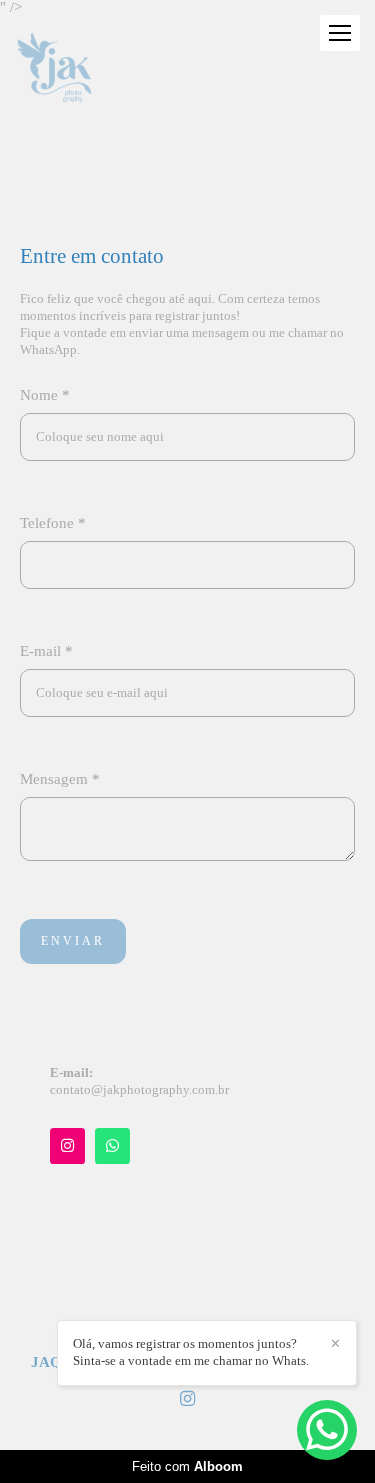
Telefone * (53, 523)
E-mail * (46, 651)
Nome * (45, 395)
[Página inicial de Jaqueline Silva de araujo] (54, 69)
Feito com (187, 1466)
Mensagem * (60, 779)
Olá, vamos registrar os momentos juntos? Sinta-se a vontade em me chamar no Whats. (191, 1352)
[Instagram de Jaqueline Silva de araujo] (187, 1399)
